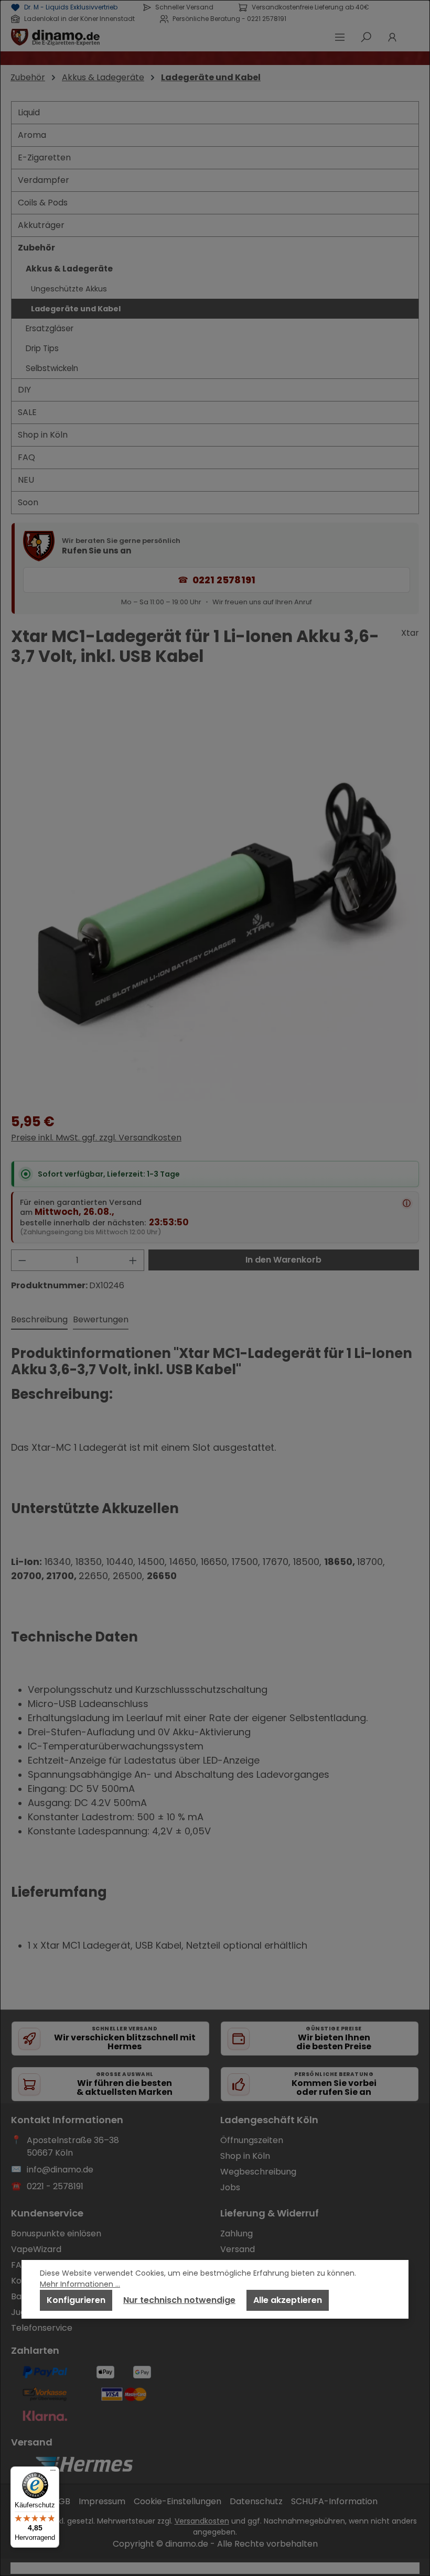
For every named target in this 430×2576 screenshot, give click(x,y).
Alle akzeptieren (288, 2300)
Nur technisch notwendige (179, 2300)
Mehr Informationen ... (80, 2284)
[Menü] (53, 2473)
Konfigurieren (76, 2300)
